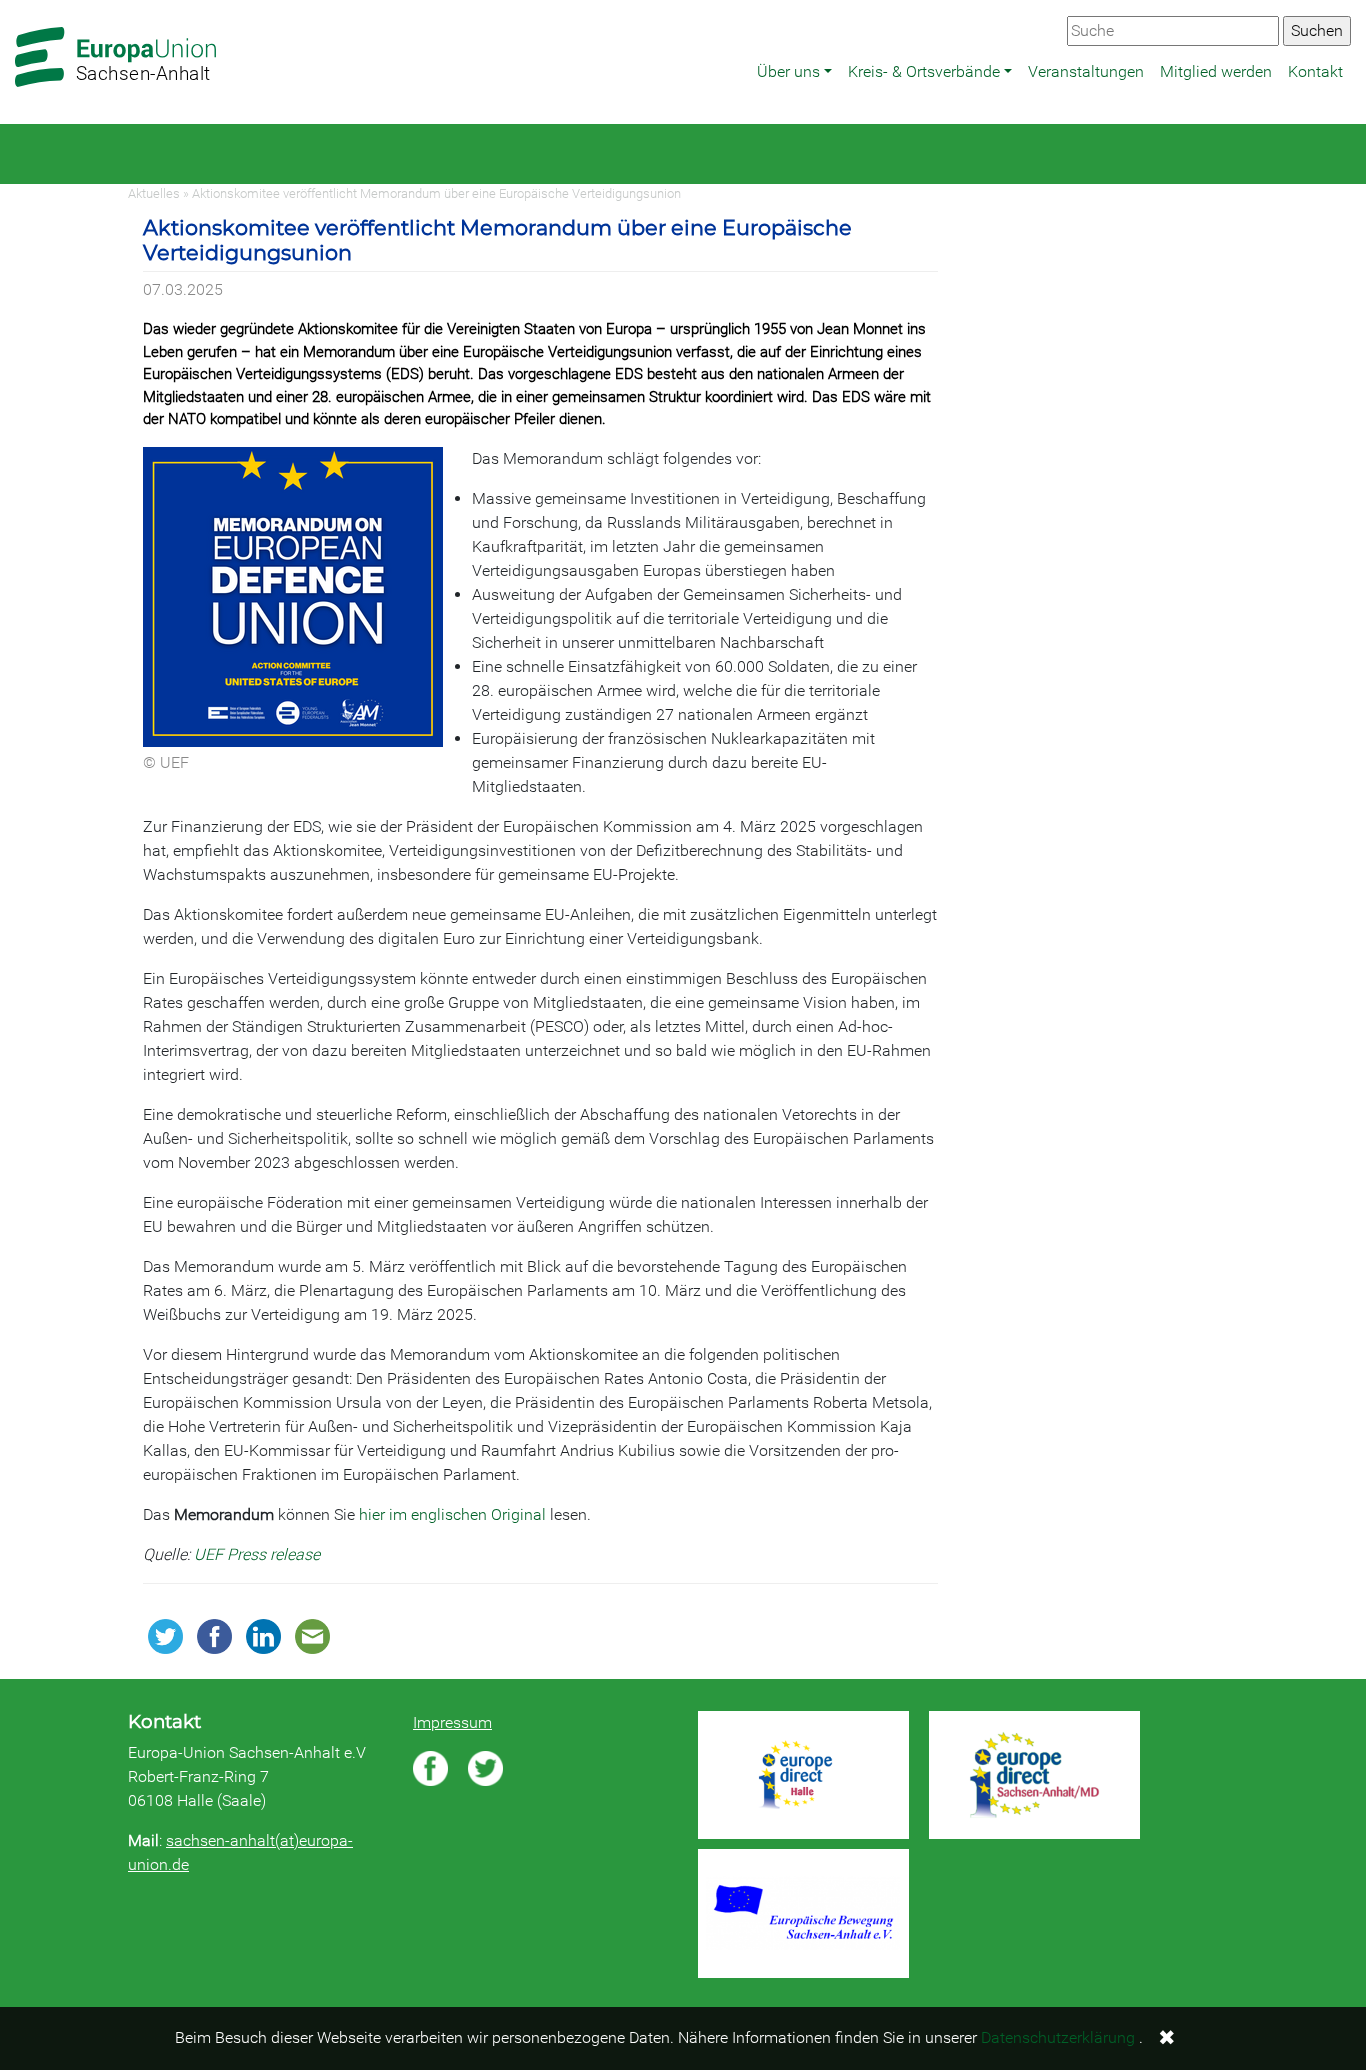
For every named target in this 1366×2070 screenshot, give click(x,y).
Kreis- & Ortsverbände (924, 71)
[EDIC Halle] (803, 1775)
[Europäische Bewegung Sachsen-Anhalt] (803, 1913)
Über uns (788, 71)
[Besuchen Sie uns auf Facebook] (430, 1768)
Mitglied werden (1216, 71)
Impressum (452, 1722)
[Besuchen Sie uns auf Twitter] (485, 1768)
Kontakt (1315, 71)
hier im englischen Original (452, 1514)
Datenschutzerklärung (1058, 2037)
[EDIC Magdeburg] (1034, 1775)
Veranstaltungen (1086, 71)
